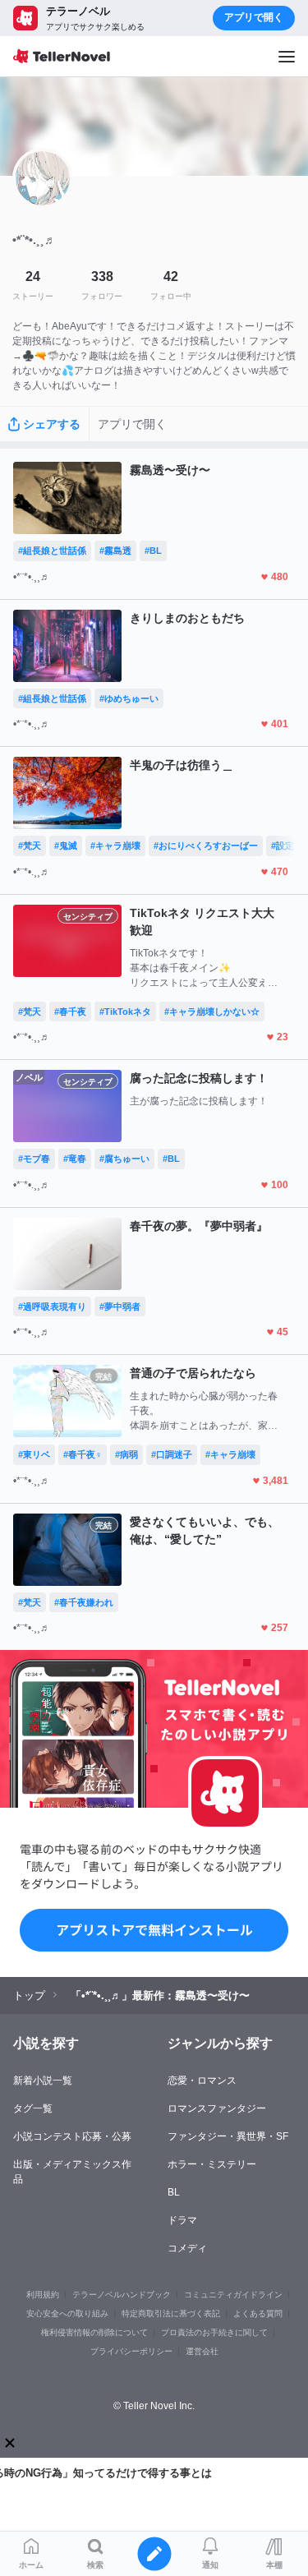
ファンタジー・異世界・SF (228, 2136)
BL (174, 2192)
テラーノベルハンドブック (122, 2295)
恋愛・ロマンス (202, 2081)
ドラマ (182, 2220)
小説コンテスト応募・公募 (72, 2136)
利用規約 (43, 2295)
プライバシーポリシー (131, 2351)
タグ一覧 (33, 2108)
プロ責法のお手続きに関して (214, 2332)
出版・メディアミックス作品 (72, 2172)
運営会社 (202, 2351)
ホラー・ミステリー (212, 2164)
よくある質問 (258, 2313)
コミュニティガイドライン (233, 2295)
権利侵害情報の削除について (94, 2332)
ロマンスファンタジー (217, 2108)
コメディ (187, 2248)
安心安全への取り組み (67, 2313)
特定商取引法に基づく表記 (171, 2313)
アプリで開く (254, 17)
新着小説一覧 (43, 2081)
